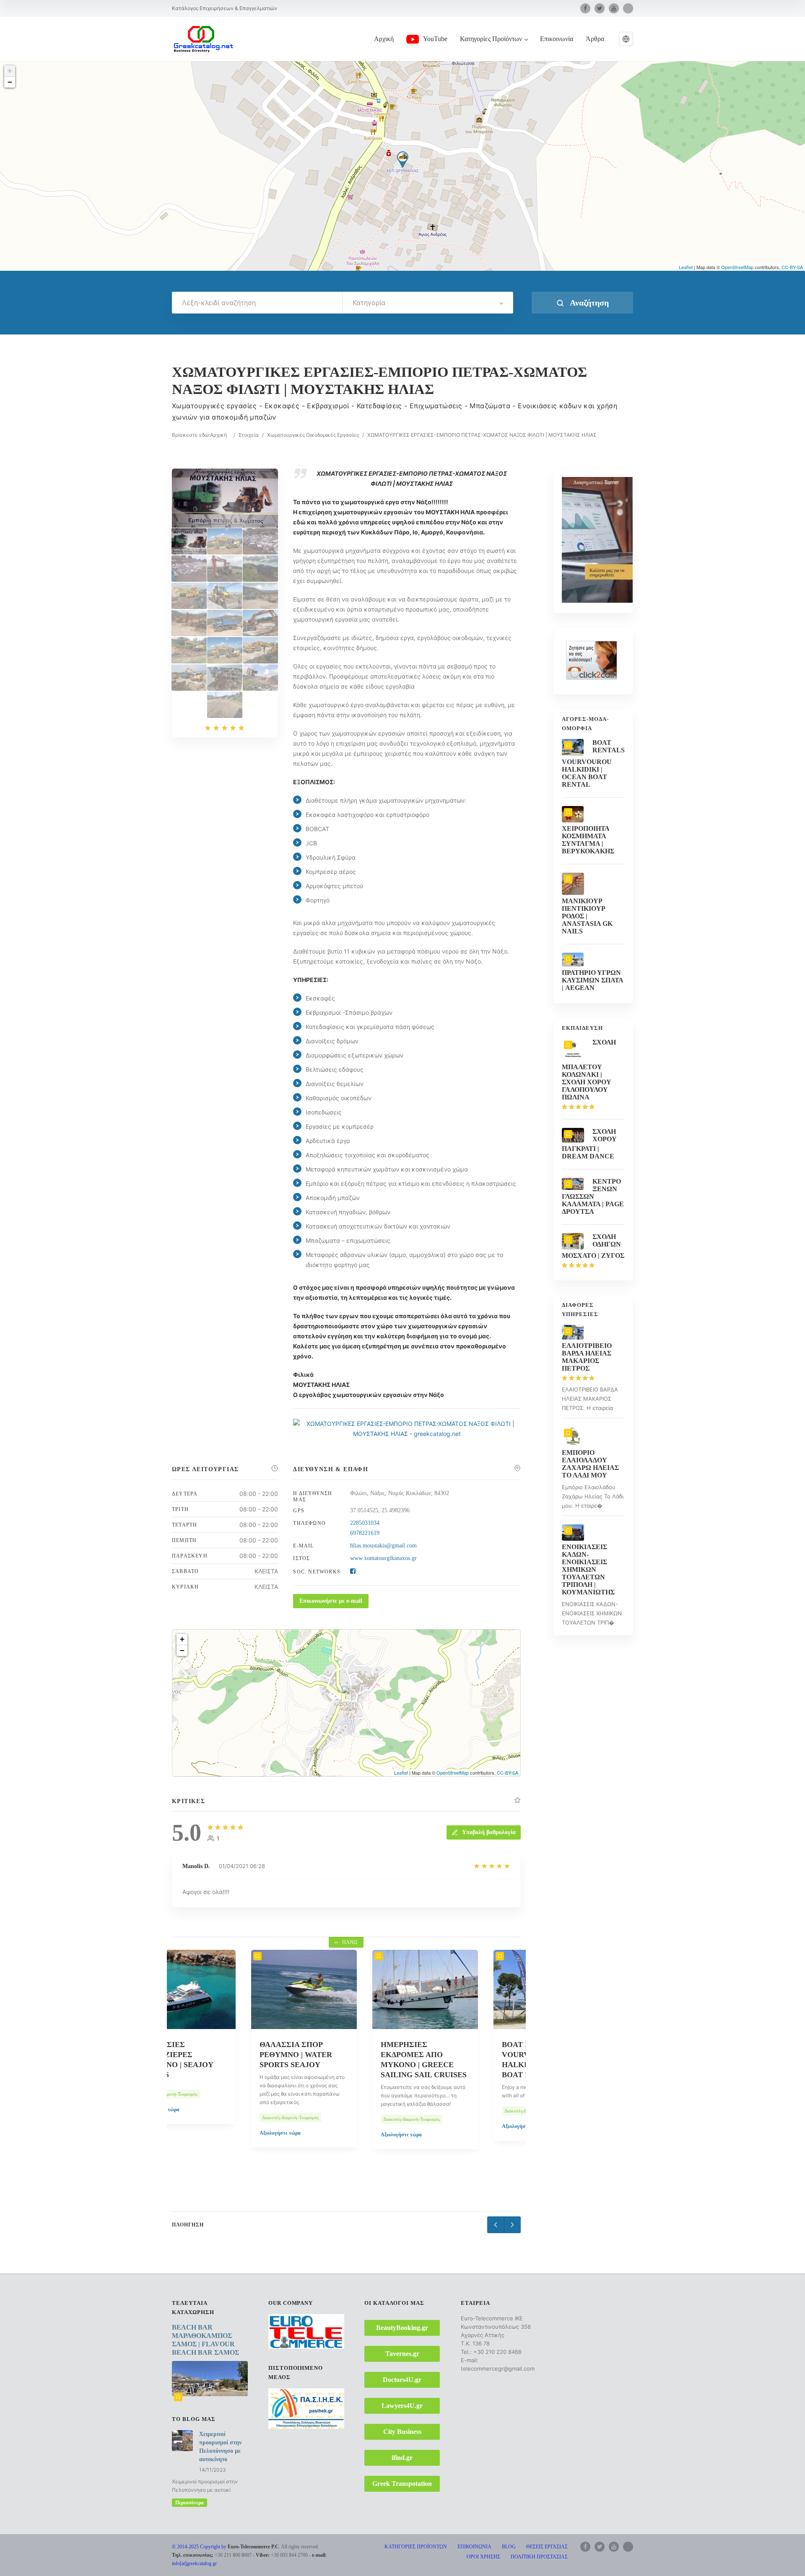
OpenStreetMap (737, 267)
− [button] (10, 82)
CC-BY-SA (792, 267)
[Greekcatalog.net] (203, 39)
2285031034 (365, 1523)
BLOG (509, 2547)
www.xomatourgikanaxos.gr (383, 1558)
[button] (626, 39)
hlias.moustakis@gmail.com (383, 1546)
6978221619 (365, 1533)
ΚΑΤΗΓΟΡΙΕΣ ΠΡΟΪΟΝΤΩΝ (416, 2547)
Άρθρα (595, 39)
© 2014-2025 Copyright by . (226, 2547)
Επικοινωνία (557, 39)
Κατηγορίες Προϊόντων (491, 39)
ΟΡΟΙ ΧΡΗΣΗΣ (483, 2557)
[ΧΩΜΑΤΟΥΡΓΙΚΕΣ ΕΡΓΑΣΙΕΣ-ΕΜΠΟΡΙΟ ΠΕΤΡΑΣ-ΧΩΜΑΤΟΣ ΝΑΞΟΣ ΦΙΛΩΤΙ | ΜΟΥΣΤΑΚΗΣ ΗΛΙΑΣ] (189, 541)
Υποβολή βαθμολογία (489, 1832)
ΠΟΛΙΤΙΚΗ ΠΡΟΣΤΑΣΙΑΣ (539, 2557)
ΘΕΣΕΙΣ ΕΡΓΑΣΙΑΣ (547, 2547)
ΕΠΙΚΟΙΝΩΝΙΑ (474, 2547)
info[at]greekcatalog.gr (194, 2563)
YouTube (435, 39)
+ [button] (10, 71)
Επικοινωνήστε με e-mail (331, 1601)
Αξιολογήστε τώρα (201, 2133)
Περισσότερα (190, 2503)
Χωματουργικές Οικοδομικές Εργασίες (313, 435)
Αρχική (384, 39)
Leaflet (686, 267)
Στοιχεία (249, 435)
